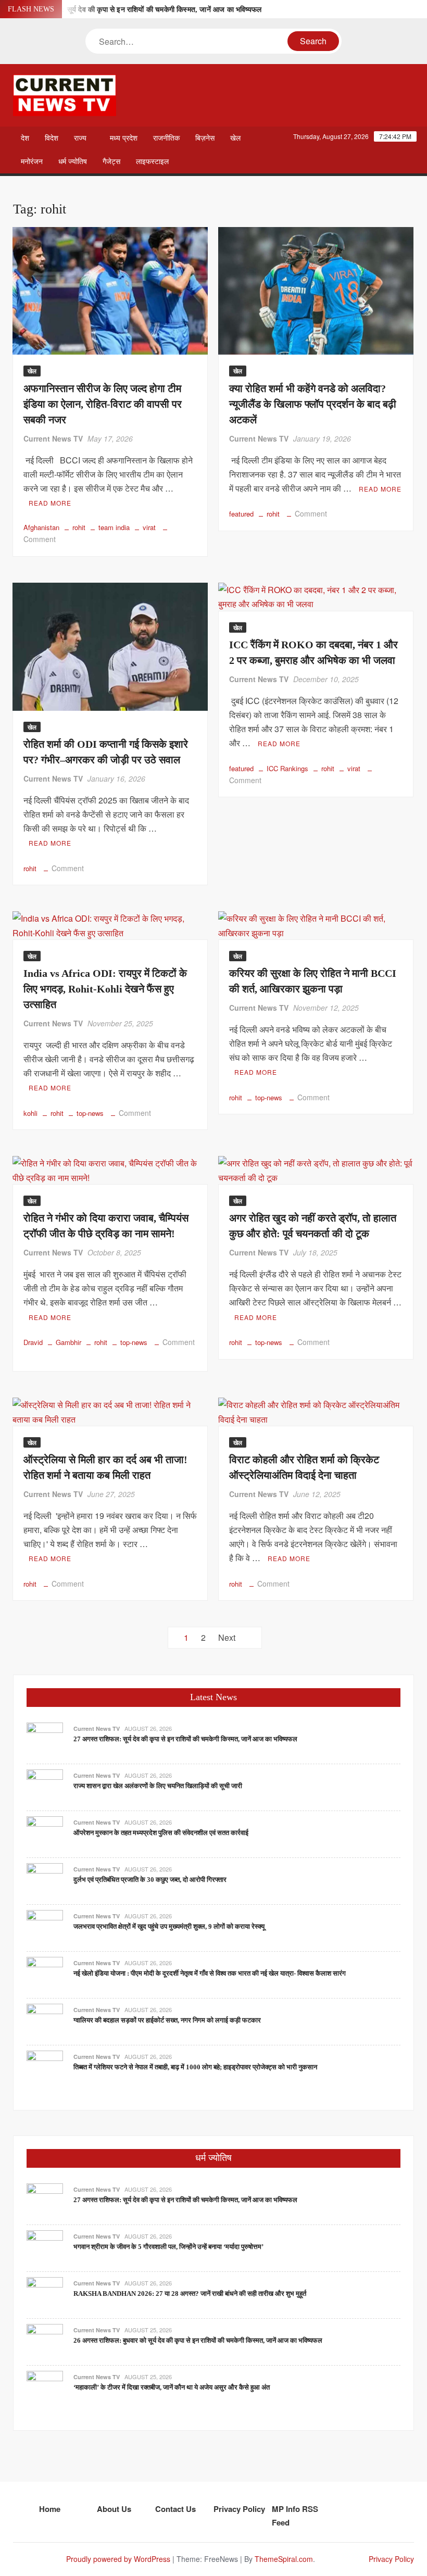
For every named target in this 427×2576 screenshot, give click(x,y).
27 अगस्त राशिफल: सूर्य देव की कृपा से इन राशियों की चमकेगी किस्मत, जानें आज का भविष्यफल (137, 10)
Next (227, 1637)
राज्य (80, 138)
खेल (235, 138)
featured (241, 514)
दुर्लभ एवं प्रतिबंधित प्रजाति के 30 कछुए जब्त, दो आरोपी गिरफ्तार (150, 1880)
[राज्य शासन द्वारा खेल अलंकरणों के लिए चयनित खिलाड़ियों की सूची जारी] (45, 1786)
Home (50, 2509)
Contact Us (175, 2509)
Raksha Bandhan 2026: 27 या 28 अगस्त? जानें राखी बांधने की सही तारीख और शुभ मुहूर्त (190, 2294)
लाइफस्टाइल (152, 162)
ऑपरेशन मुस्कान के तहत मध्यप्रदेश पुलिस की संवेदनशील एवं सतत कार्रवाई (161, 1833)
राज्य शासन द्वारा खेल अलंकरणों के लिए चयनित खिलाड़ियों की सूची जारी (158, 1786)
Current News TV (53, 438)
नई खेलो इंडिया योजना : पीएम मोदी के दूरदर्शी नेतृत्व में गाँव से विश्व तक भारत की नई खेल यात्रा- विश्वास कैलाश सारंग (210, 1973)
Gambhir (68, 1342)
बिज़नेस (205, 138)
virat (149, 527)
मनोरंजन (32, 162)
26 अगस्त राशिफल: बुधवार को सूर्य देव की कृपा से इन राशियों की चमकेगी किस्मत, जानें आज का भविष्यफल (198, 2340)
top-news (90, 1113)
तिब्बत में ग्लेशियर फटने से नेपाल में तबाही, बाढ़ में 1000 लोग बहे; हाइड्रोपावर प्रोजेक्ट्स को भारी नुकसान (195, 2067)
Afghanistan (41, 527)
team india (114, 527)
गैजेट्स (111, 162)
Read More (50, 503)
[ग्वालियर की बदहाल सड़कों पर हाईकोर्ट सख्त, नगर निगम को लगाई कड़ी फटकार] (45, 2021)
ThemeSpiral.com (284, 2559)
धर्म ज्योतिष (73, 162)
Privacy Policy (239, 2509)
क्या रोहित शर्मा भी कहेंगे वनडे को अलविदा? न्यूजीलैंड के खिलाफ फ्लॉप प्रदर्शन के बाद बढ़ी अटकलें (313, 404)
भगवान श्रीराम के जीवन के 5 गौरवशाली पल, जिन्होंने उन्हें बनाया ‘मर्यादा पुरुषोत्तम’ (168, 2247)
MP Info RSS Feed (295, 2516)
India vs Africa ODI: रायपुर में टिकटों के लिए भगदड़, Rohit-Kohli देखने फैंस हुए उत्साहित (105, 989)
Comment (40, 539)
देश (25, 138)
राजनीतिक (166, 138)
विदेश (52, 138)
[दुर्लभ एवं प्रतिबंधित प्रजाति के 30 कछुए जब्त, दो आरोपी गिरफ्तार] (45, 1880)
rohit (79, 527)
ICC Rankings (287, 768)
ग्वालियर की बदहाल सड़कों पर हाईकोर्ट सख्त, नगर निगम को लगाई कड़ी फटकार (167, 2020)
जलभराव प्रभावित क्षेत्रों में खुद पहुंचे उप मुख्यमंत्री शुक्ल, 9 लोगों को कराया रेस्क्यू (169, 1926)
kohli (30, 1113)
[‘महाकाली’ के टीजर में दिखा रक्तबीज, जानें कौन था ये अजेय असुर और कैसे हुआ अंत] (45, 2388)
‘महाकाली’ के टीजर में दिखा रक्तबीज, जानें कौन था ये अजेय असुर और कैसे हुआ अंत (172, 2387)
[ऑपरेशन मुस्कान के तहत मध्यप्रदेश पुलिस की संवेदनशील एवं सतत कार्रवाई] (45, 1833)
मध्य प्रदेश (124, 138)
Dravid (33, 1342)
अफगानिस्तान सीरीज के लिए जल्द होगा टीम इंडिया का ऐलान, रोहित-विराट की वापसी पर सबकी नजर (103, 404)
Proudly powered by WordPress (118, 2559)
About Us (114, 2509)
